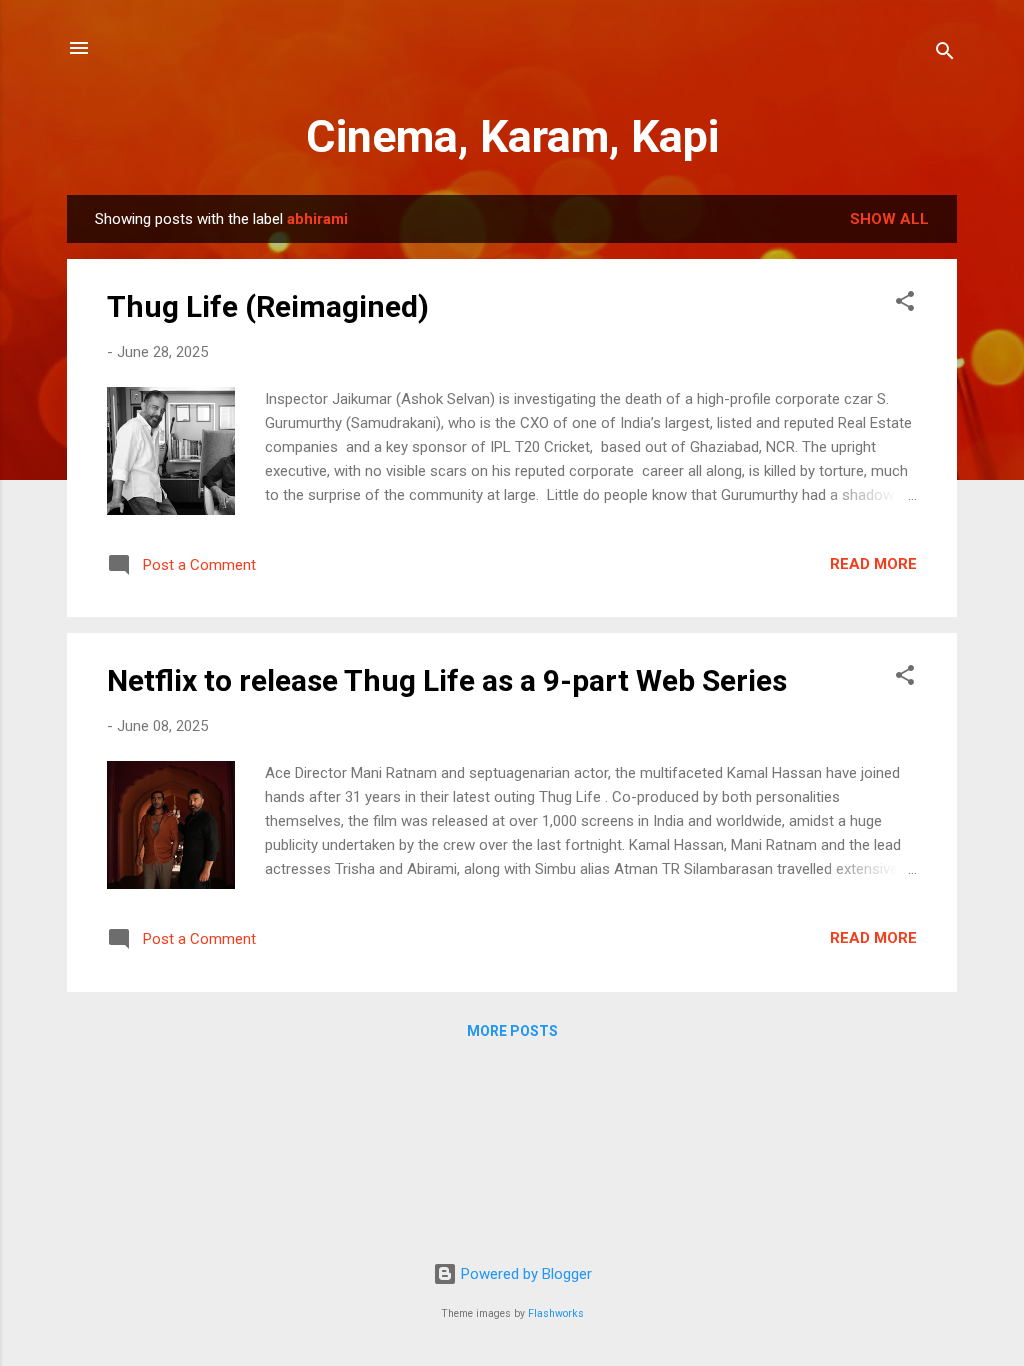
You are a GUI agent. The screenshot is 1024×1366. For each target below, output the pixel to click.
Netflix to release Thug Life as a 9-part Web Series (447, 680)
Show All (889, 219)
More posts (512, 1031)
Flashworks (556, 1313)
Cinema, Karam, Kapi (512, 136)
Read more (873, 564)
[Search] (945, 54)
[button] (905, 304)
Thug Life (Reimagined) (268, 306)
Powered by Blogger (524, 1274)
